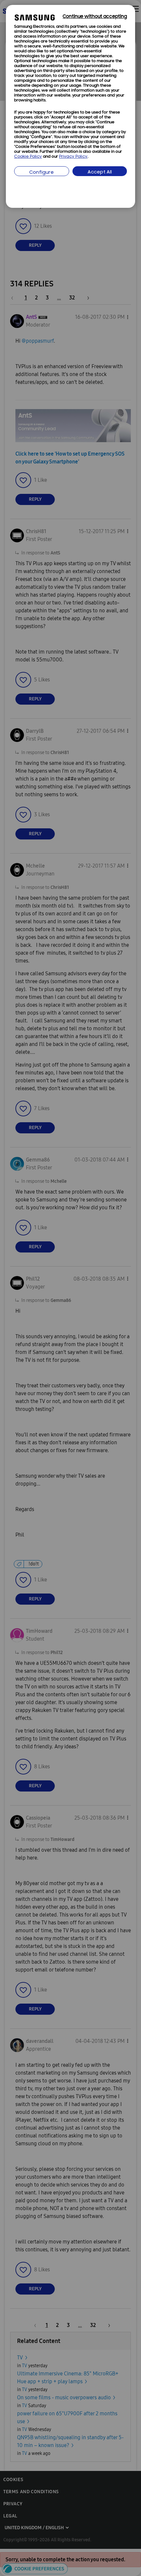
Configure (41, 173)
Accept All (100, 172)
